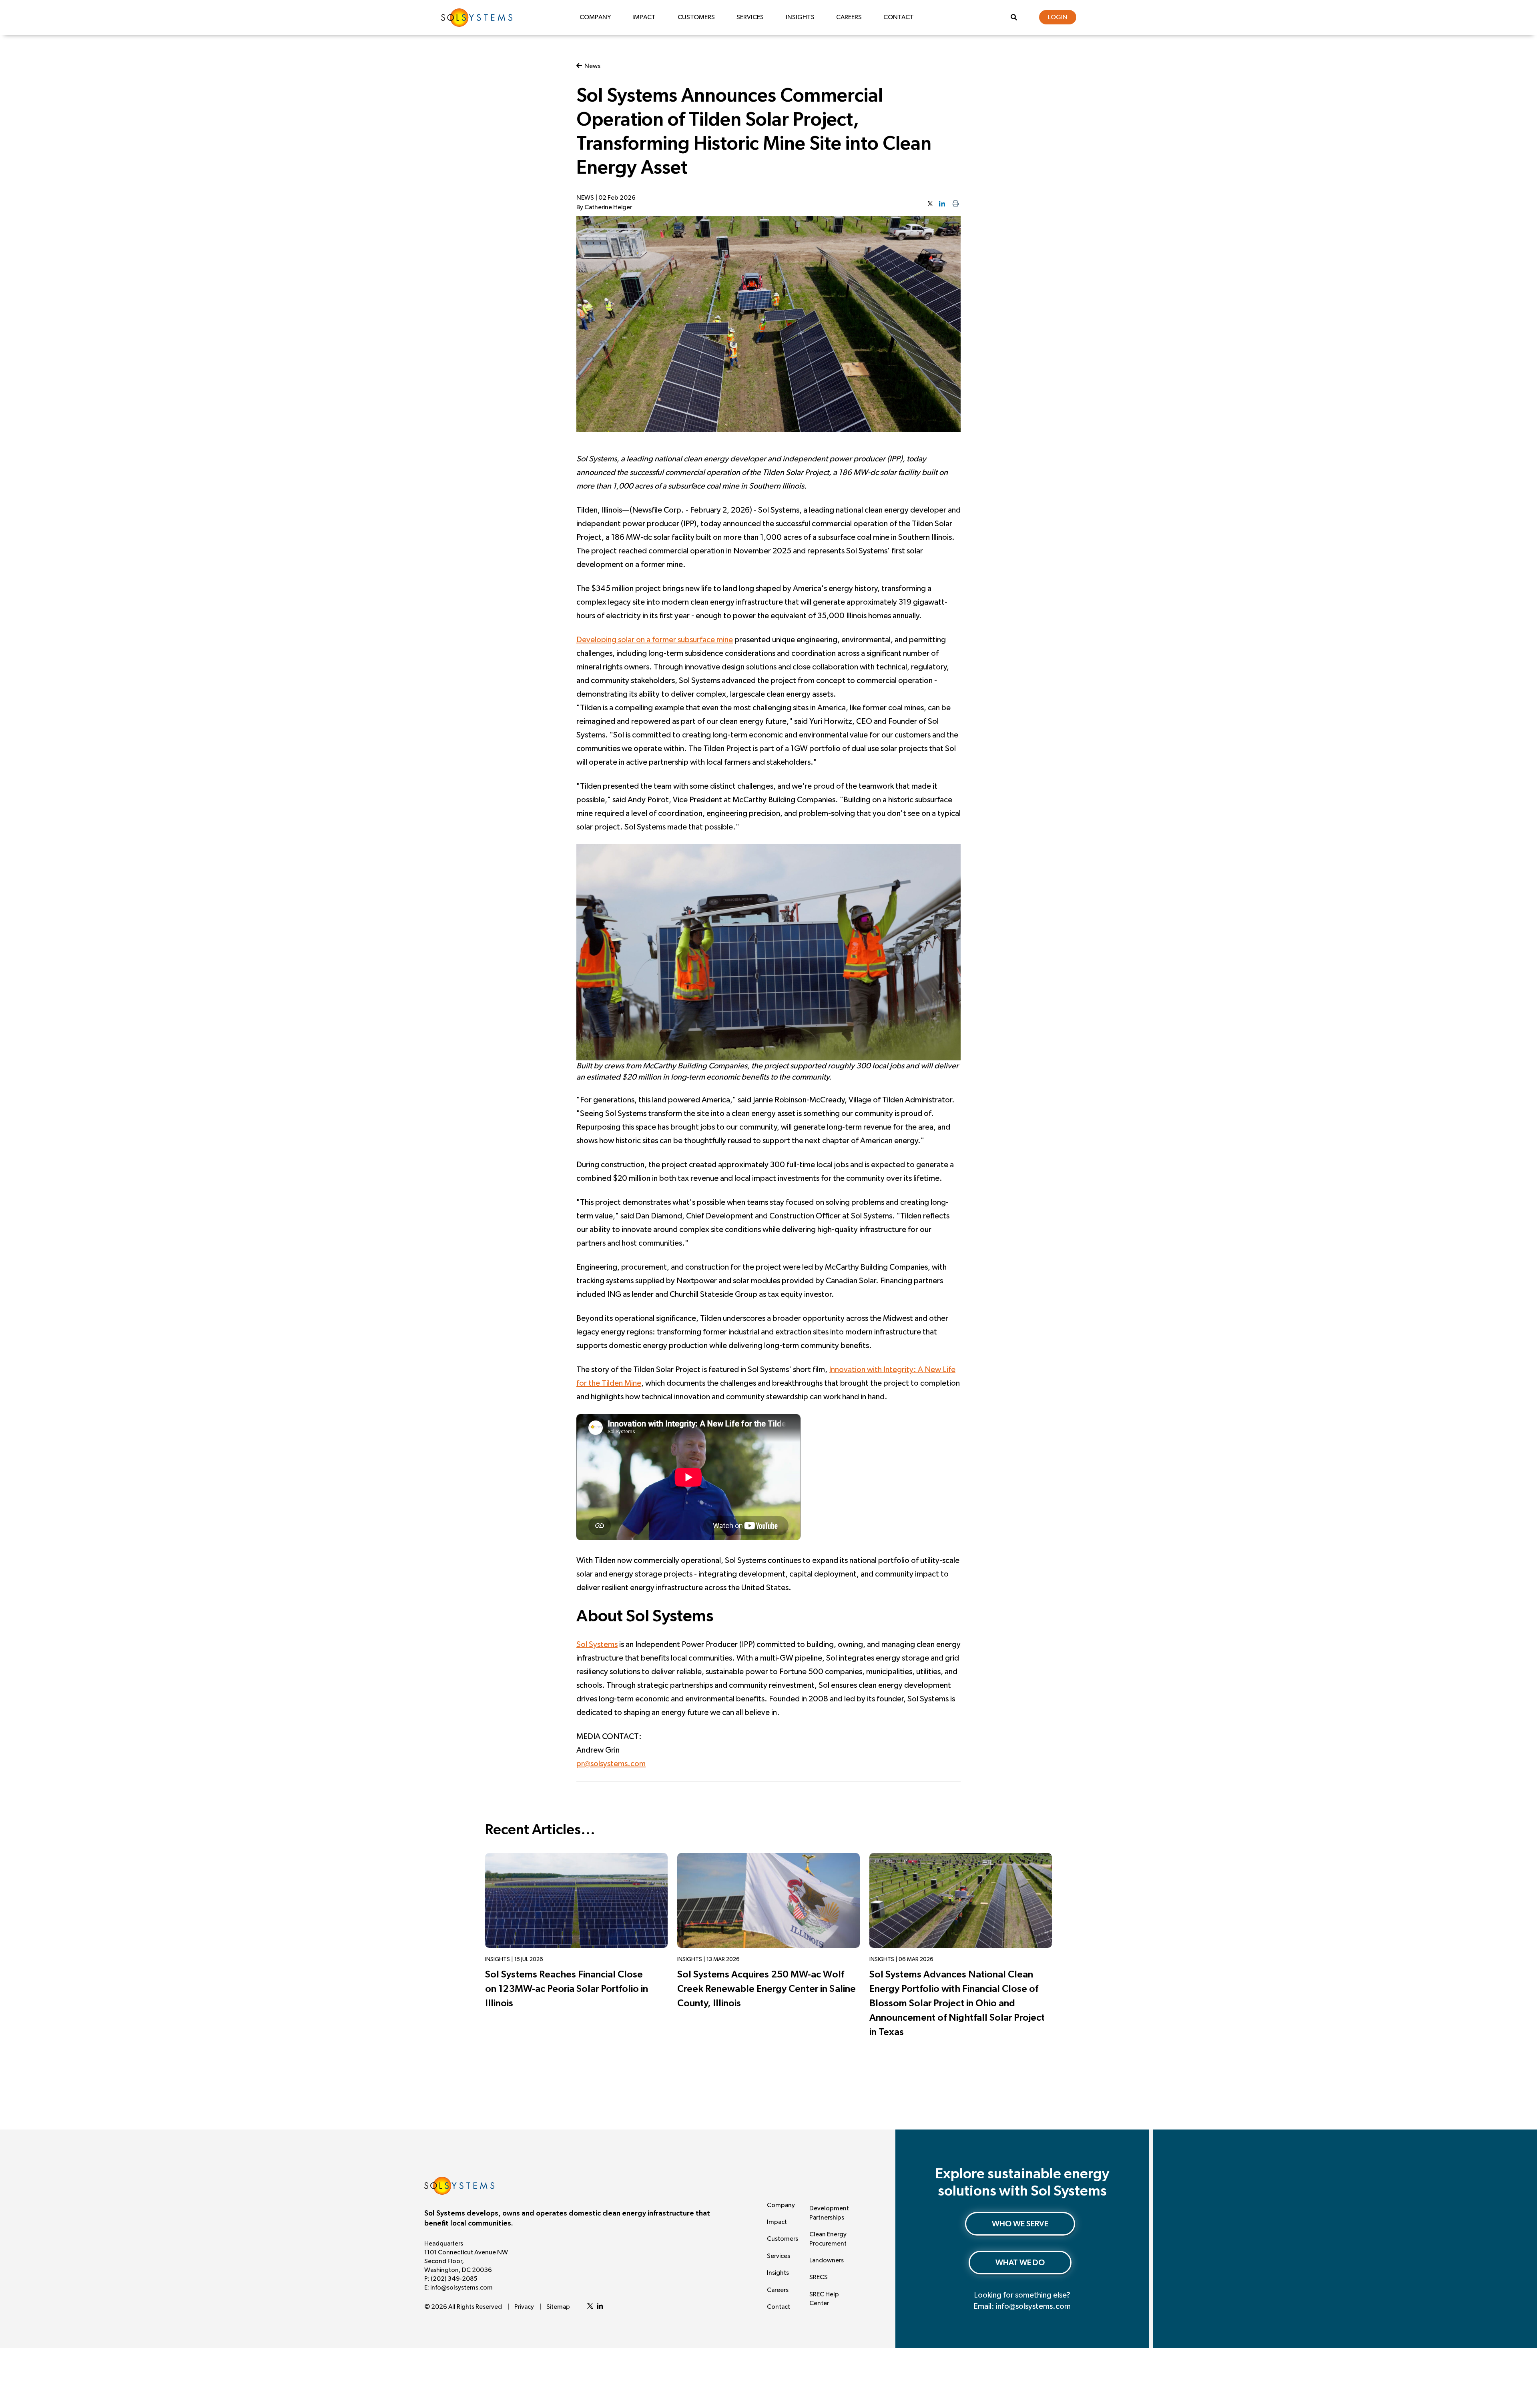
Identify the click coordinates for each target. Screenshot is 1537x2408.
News (591, 66)
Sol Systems (597, 1645)
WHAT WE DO (1020, 2263)
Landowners (827, 2260)
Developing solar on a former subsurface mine (655, 640)
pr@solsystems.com (611, 1764)
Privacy (524, 2307)
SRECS (819, 2277)
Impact (644, 17)
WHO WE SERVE (1020, 2224)
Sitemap (558, 2307)
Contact (899, 17)
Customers (696, 17)
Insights (800, 17)
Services (750, 17)
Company (595, 17)
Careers (849, 17)
